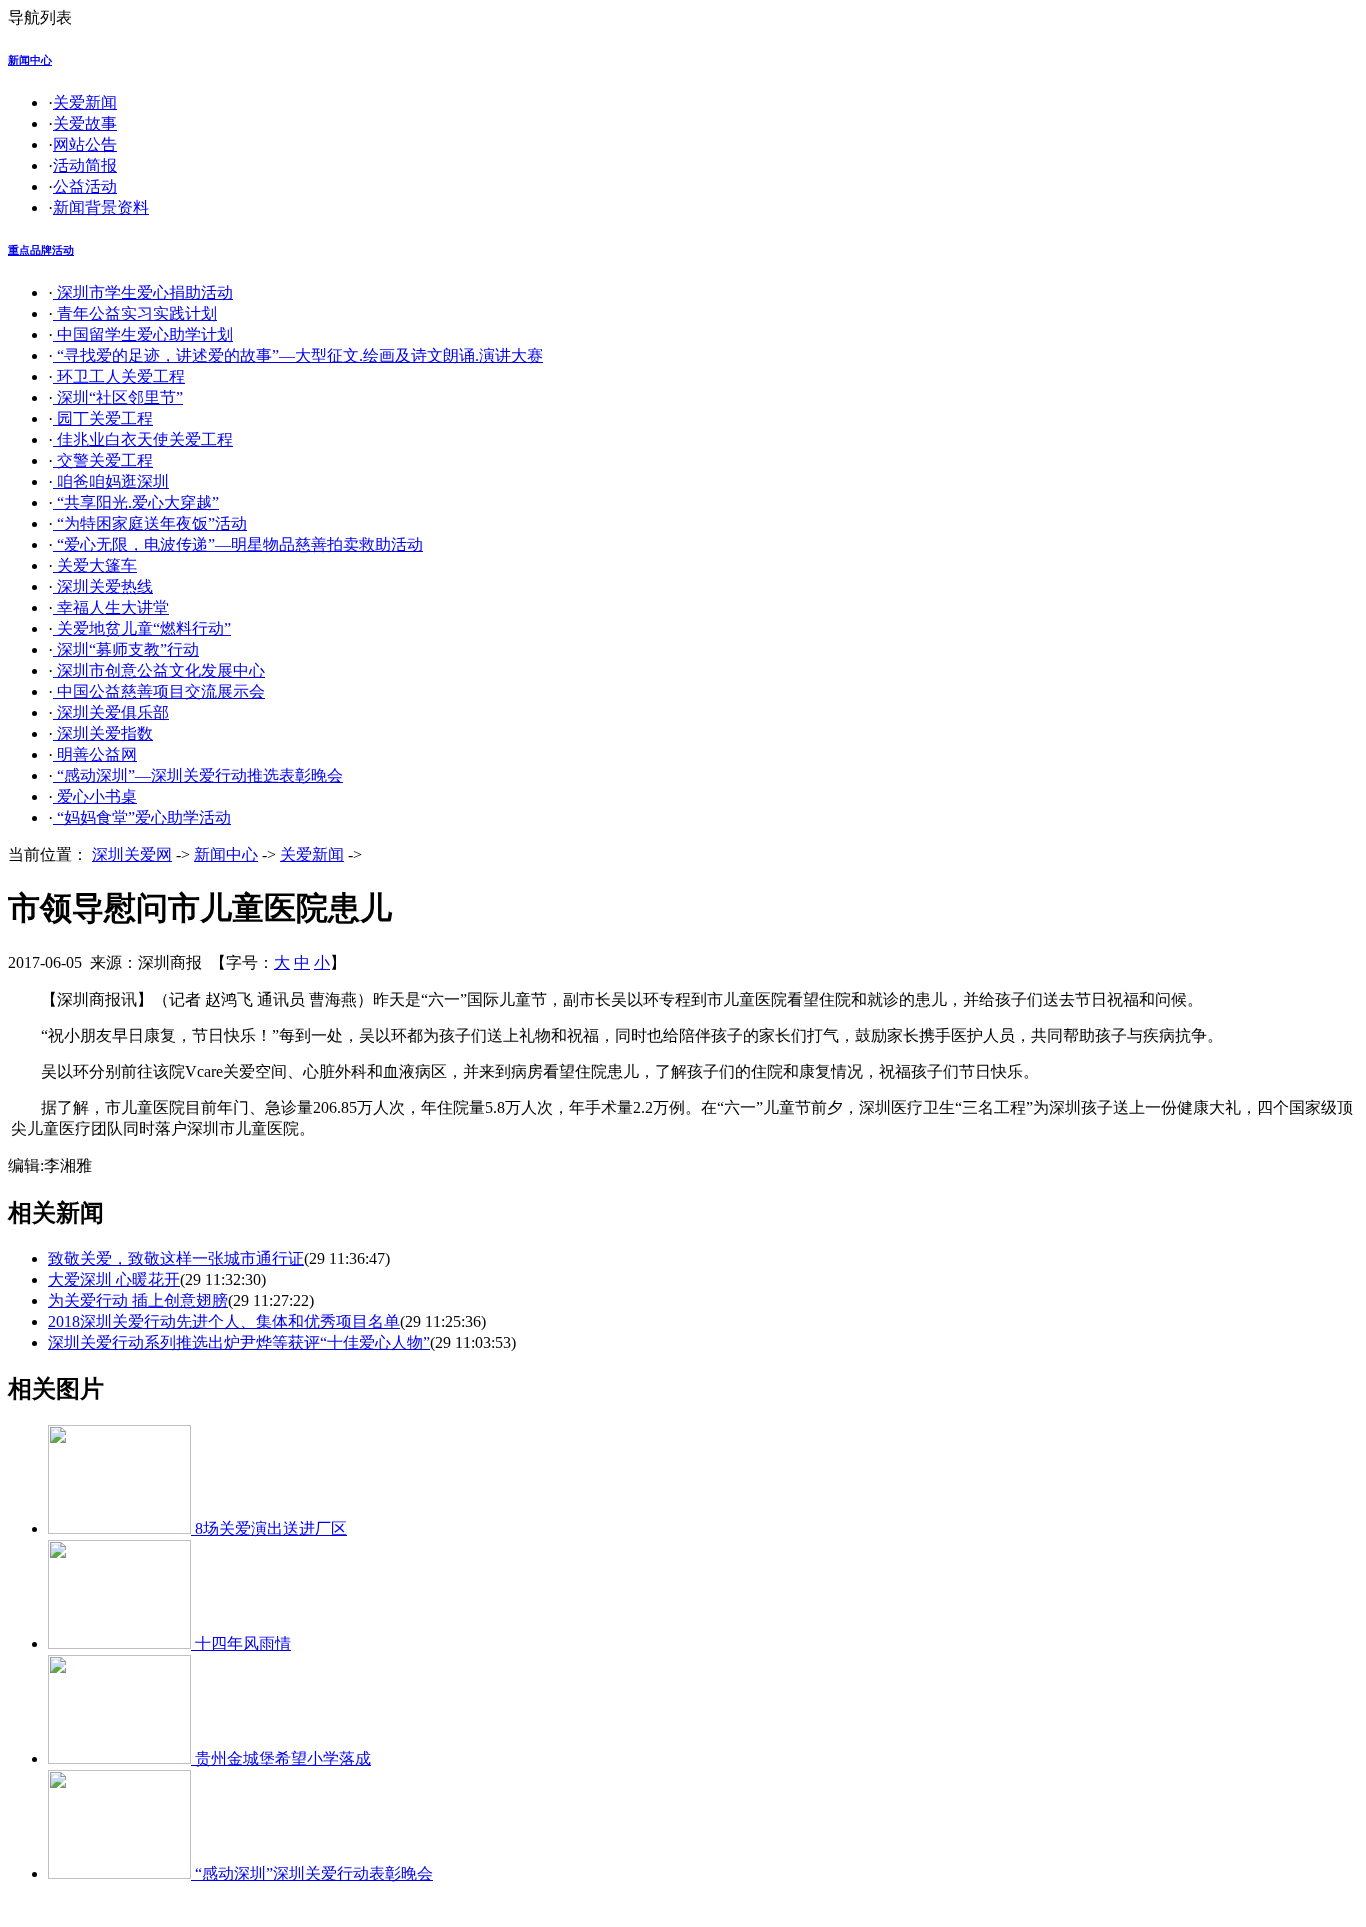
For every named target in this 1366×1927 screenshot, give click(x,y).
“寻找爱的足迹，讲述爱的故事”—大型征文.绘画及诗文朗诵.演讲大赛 (298, 355)
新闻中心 (30, 60)
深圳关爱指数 (103, 733)
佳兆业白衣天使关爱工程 (143, 439)
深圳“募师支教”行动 (126, 649)
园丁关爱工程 (103, 418)
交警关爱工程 (103, 460)
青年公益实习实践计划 (135, 313)
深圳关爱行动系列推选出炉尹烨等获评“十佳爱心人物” (239, 1342)
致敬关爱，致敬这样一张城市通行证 (176, 1258)
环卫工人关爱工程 (119, 376)
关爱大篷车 (95, 565)
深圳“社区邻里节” (118, 397)
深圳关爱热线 (103, 586)
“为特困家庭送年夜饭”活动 (150, 523)
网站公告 (85, 144)
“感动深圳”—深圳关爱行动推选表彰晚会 (198, 775)
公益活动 (85, 186)
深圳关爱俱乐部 (111, 712)
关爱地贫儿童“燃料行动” (142, 628)
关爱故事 (85, 123)
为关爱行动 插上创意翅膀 (138, 1300)
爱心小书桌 (95, 796)
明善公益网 (95, 754)
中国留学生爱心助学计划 (143, 334)
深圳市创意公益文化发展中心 (159, 670)
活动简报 (85, 165)
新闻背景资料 (101, 207)
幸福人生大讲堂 (111, 607)
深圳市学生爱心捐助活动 (143, 292)
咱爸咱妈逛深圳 (111, 481)
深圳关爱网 (132, 854)
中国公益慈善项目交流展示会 (159, 691)
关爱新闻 (85, 102)
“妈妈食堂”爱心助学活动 (142, 817)
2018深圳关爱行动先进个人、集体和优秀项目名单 (224, 1321)
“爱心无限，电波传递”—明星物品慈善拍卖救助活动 (238, 544)
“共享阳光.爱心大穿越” (136, 502)
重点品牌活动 (41, 250)
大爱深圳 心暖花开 (114, 1279)
